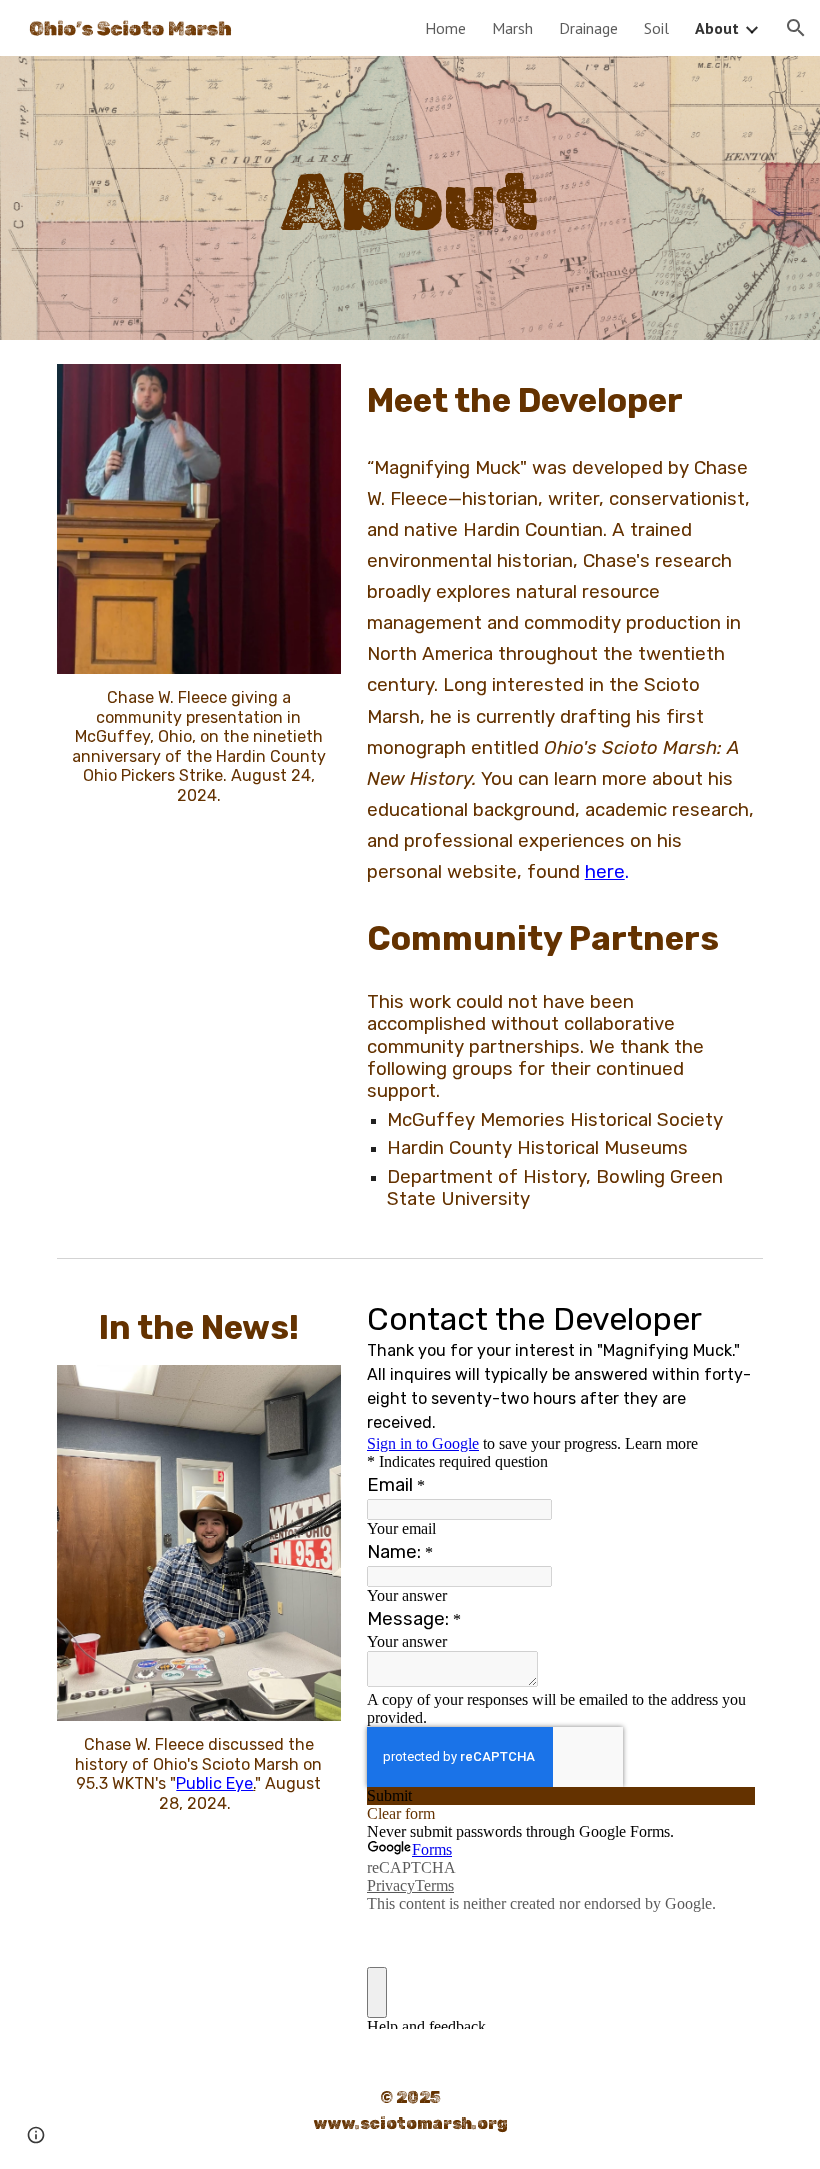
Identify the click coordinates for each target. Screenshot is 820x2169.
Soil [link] (656, 28)
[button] (796, 28)
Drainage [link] (588, 28)
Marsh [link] (512, 28)
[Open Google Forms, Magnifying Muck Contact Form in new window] (725, 1317)
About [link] (717, 28)
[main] (410, 198)
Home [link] (445, 28)
